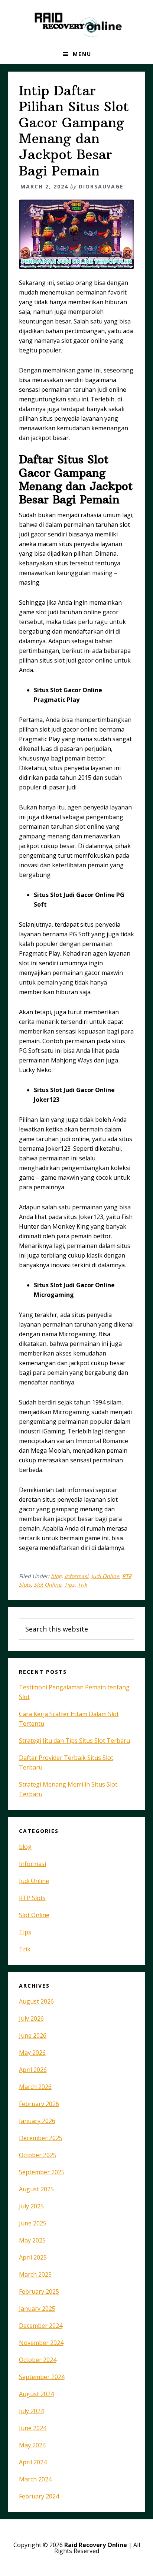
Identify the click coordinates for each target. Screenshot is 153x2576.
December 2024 (41, 2326)
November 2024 (41, 2343)
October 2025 (38, 2155)
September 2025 (42, 2172)
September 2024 (42, 2377)
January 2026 (37, 2121)
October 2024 (38, 2360)
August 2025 (36, 2189)
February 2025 (39, 2291)
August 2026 (36, 2001)
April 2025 (33, 2257)
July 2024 (31, 2411)
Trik (82, 1585)
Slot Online (48, 1585)
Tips (69, 1585)
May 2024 (32, 2445)
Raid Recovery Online (76, 22)
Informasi (76, 1576)
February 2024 (39, 2496)
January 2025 (37, 2309)
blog (56, 1576)
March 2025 (35, 2274)
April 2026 (33, 2070)
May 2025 (32, 2240)
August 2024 (36, 2394)
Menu (82, 54)
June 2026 (33, 2035)
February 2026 (39, 2104)
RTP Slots (32, 1898)
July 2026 (31, 2018)
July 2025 (31, 2206)
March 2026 (35, 2087)
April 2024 (33, 2462)
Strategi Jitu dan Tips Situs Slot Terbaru (74, 1741)
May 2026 (32, 2053)
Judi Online (105, 1576)
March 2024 (35, 2479)
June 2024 (33, 2428)
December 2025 (41, 2138)
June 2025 (33, 2223)
